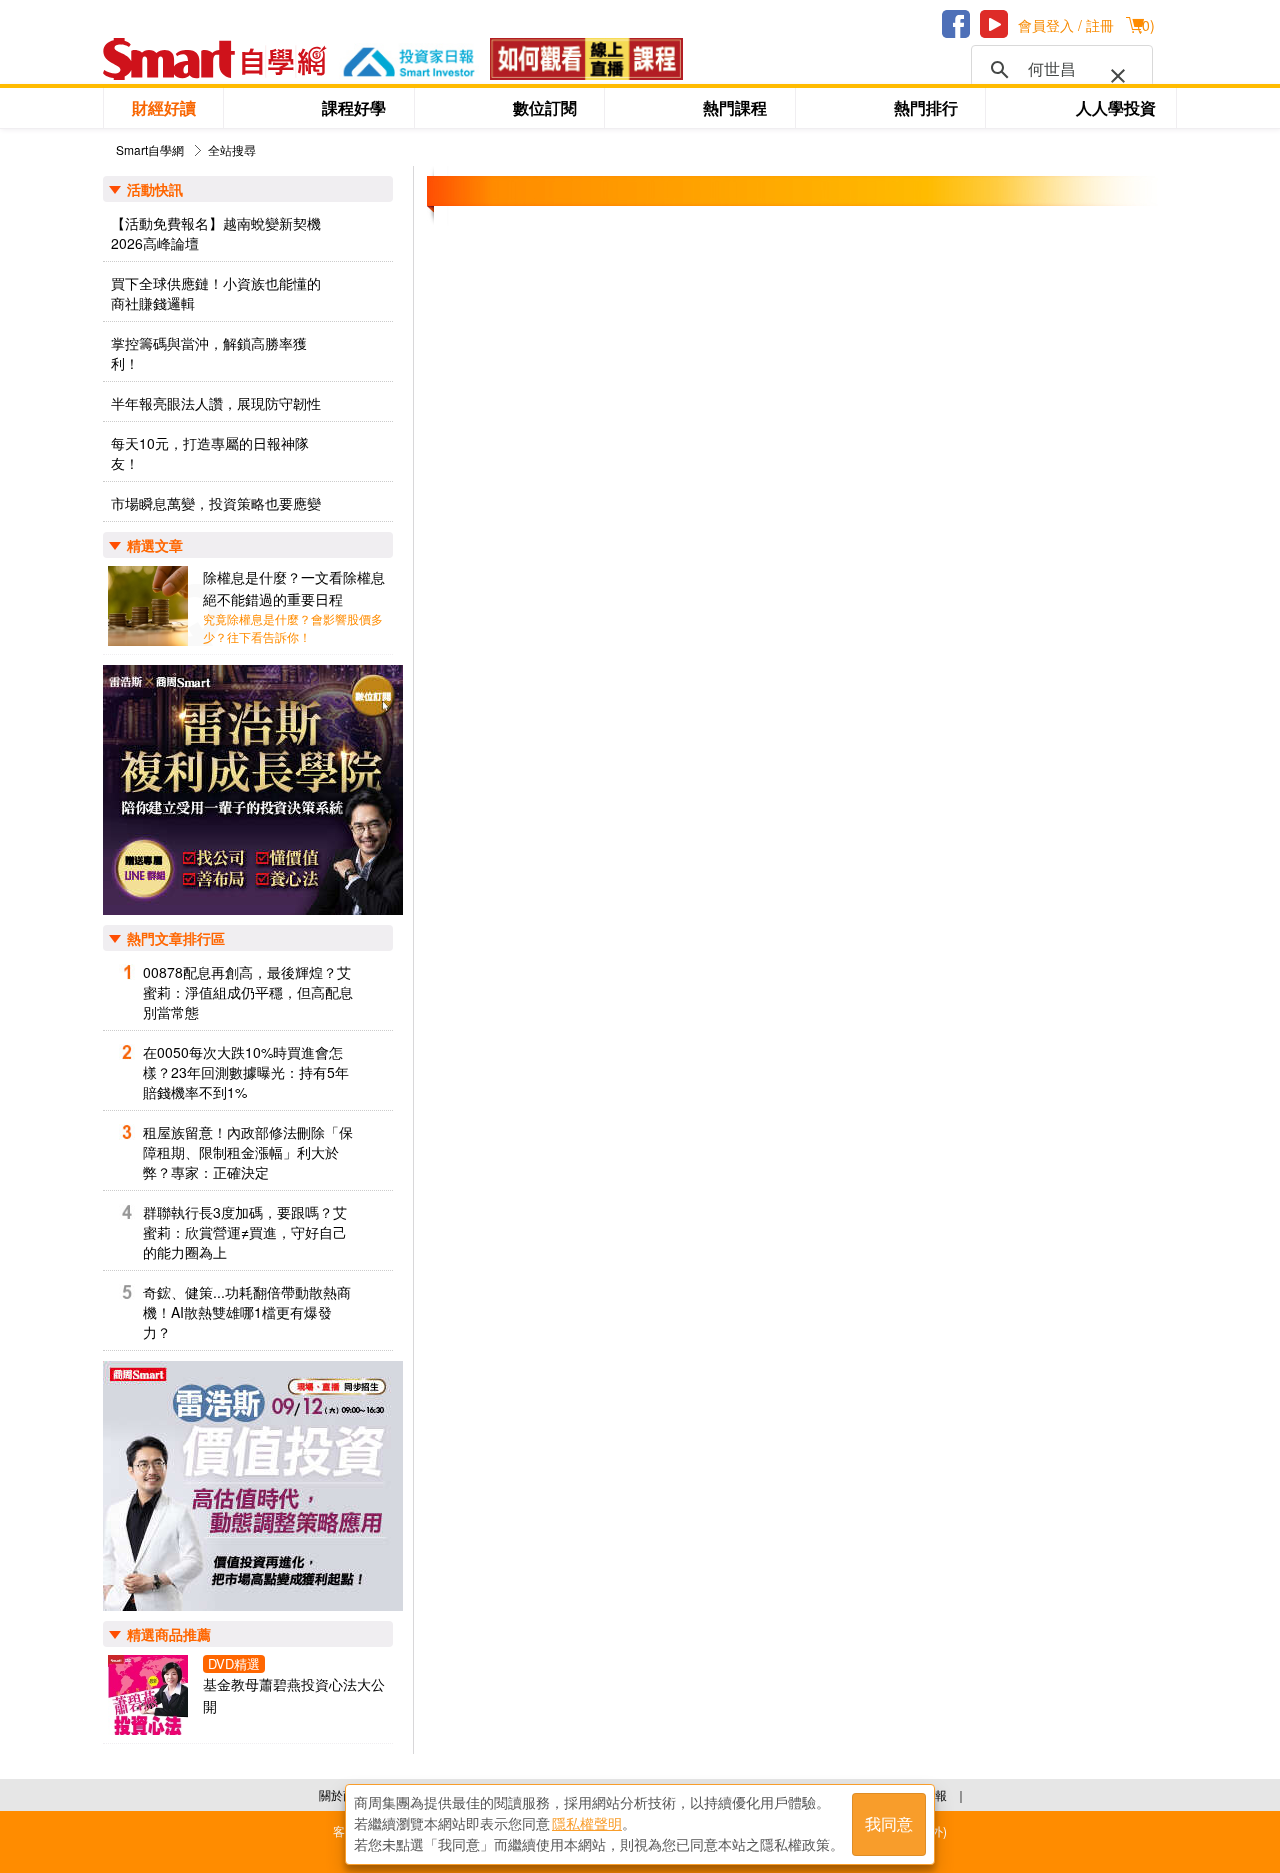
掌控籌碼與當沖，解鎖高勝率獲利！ (209, 353)
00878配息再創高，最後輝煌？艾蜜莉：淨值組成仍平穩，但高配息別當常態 (248, 992)
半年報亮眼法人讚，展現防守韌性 (216, 403)
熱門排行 (926, 107)
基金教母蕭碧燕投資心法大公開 (294, 1695)
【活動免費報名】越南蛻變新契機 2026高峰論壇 (216, 233)
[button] (1114, 72)
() (1146, 25)
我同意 (889, 1824)
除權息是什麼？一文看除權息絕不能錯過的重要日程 (294, 588)
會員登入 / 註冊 (1066, 25)
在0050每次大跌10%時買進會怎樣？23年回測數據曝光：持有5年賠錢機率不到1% (246, 1072)
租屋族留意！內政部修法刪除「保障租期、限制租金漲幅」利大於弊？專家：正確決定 (248, 1152)
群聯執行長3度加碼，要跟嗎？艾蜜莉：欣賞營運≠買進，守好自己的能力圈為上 (245, 1232)
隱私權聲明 (587, 1824)
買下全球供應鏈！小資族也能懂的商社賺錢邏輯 (216, 293)
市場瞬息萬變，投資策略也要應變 (216, 503)
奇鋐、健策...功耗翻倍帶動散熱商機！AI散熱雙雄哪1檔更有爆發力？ (247, 1312)
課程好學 (354, 107)
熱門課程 (735, 107)
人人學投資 (1116, 107)
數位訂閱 (545, 107)
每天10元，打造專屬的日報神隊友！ (210, 453)
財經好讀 (164, 107)
